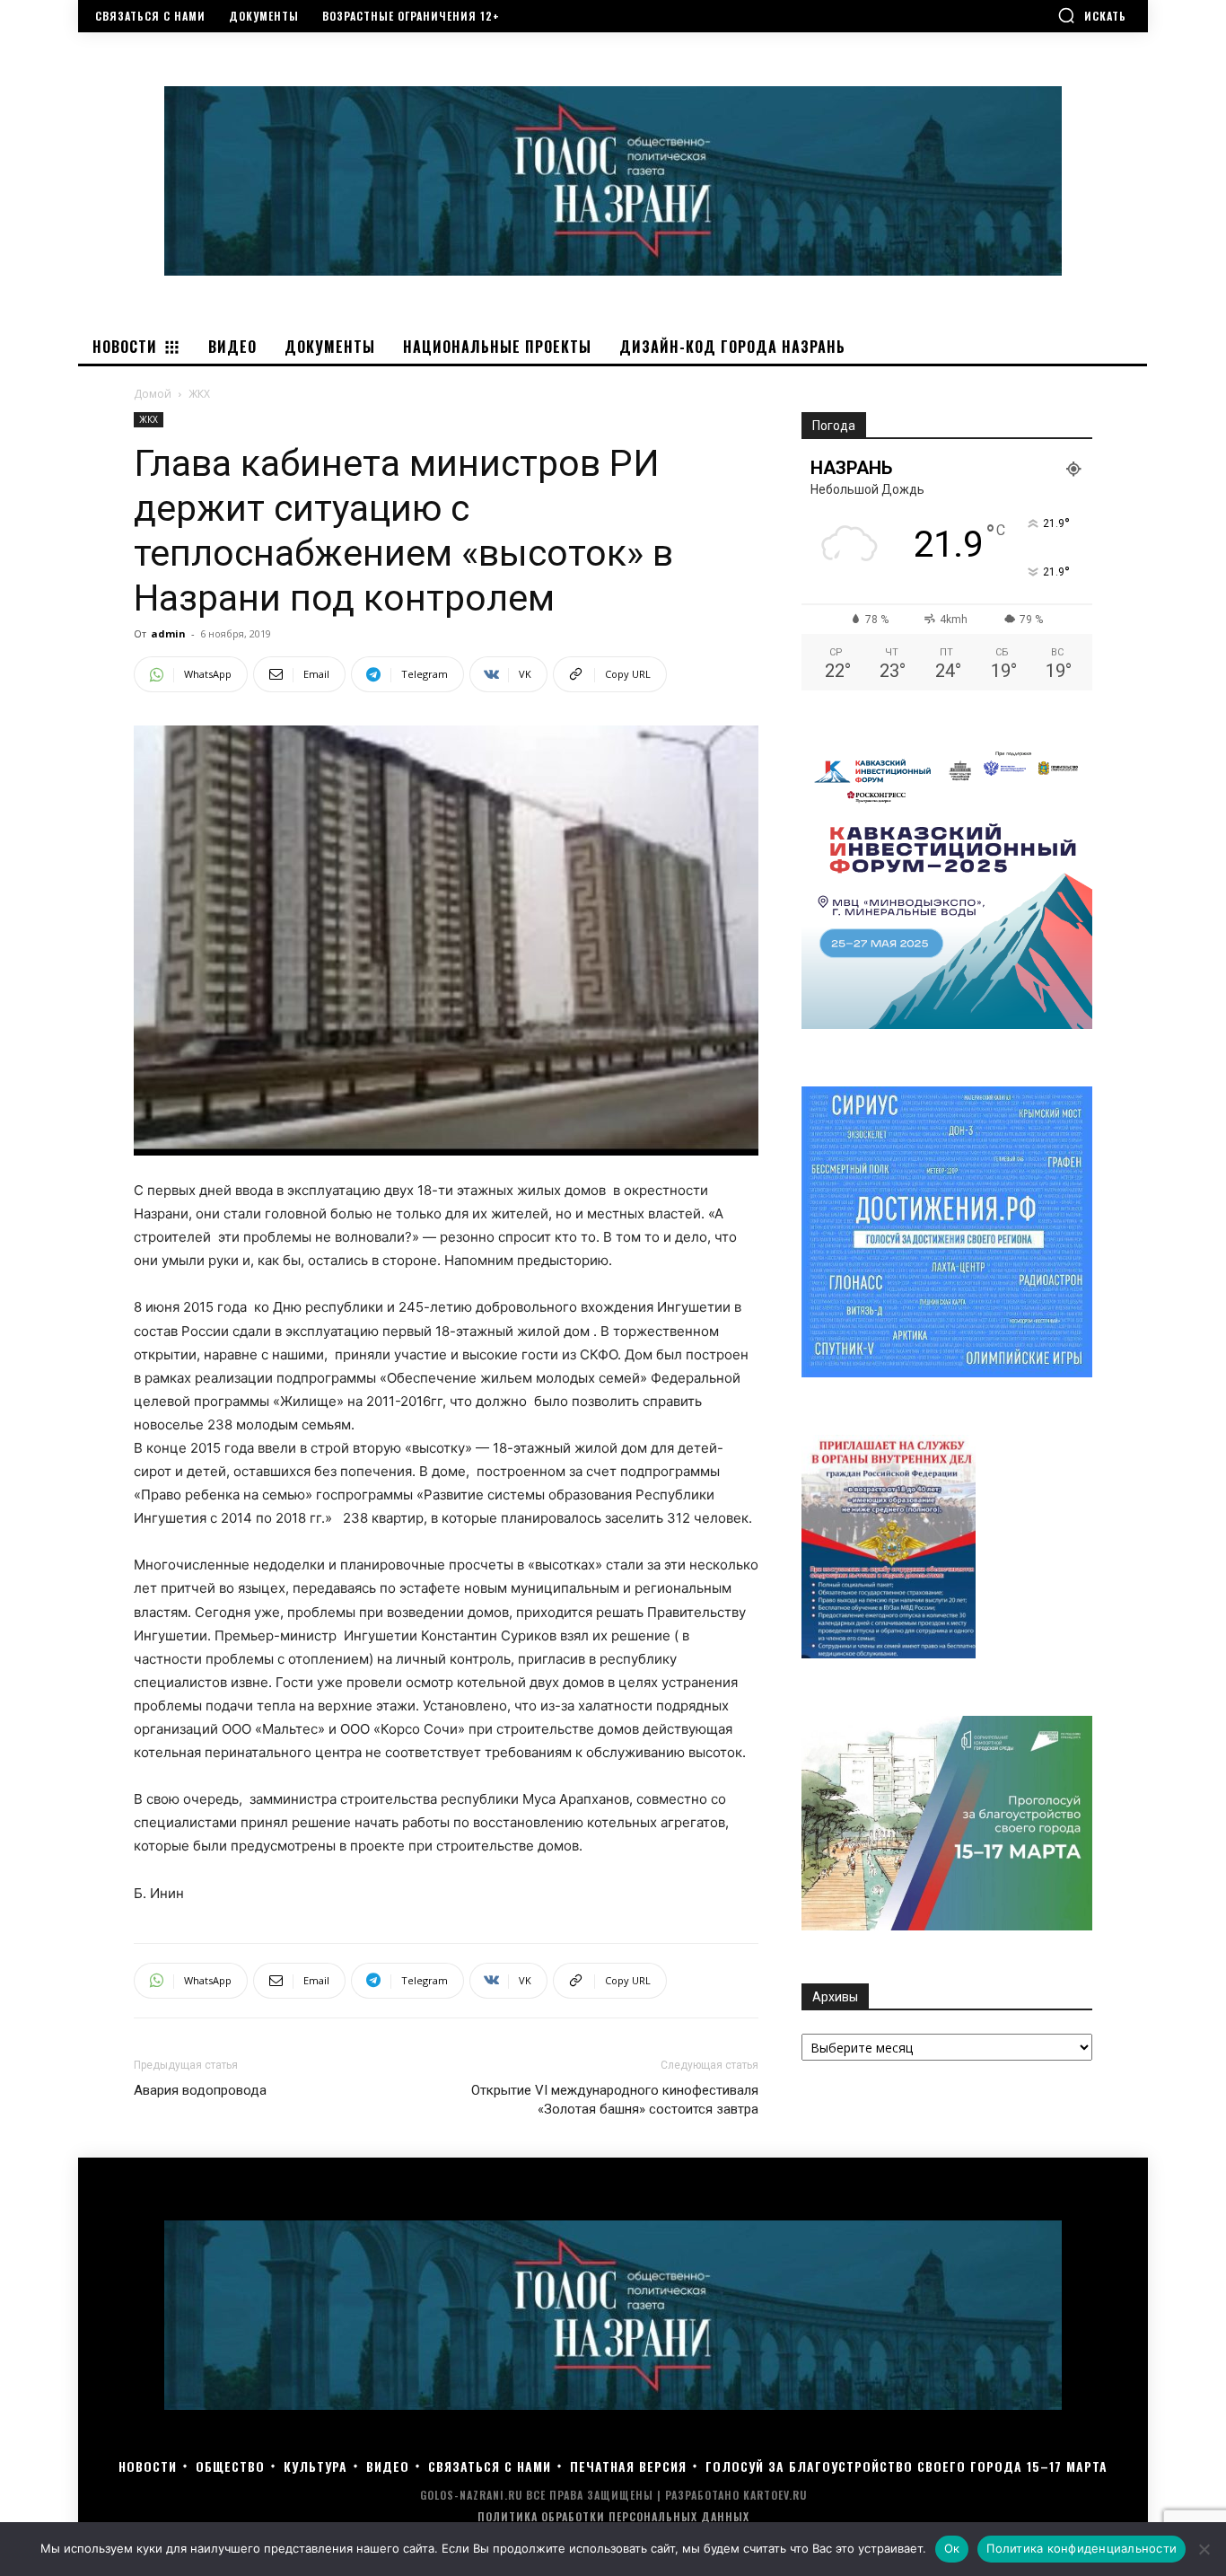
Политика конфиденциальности (1082, 2548)
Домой (153, 394)
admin (168, 633)
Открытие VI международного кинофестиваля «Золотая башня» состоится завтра (615, 2100)
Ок (952, 2548)
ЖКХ (149, 419)
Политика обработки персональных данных (613, 2516)
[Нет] (1204, 2549)
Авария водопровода (200, 2090)
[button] (1092, 15)
